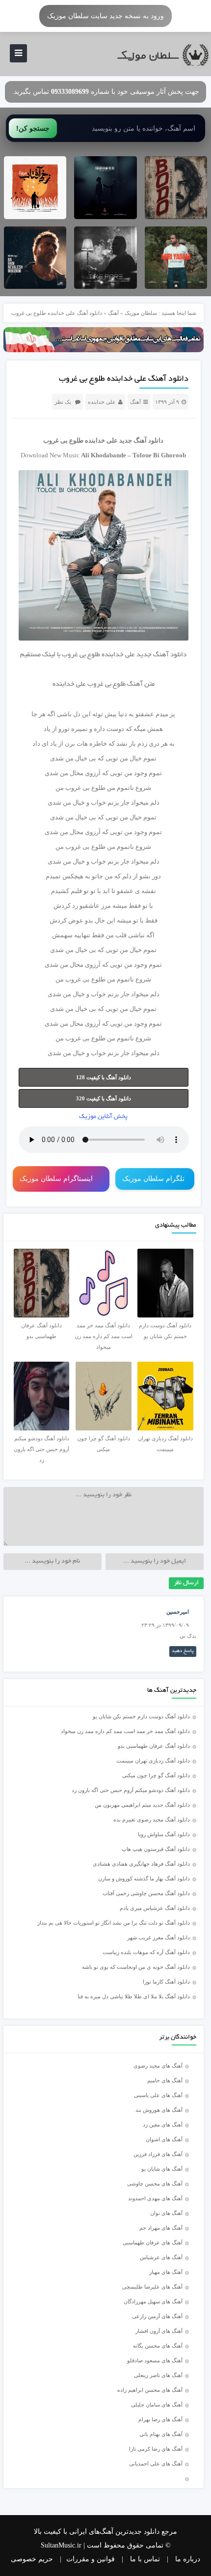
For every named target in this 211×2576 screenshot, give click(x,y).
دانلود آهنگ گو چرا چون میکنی (156, 1775)
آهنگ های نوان (166, 2213)
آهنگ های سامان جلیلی (157, 2405)
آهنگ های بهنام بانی (161, 2434)
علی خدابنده (102, 402)
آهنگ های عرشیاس (161, 2257)
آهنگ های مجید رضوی (158, 2066)
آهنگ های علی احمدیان (158, 2464)
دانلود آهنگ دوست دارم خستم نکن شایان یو (141, 1716)
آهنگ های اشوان (164, 2139)
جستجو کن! (33, 128)
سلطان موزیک (141, 313)
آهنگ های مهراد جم (161, 2228)
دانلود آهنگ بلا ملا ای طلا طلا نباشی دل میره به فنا (134, 1996)
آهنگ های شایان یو (162, 2169)
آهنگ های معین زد (163, 2125)
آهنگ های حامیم (165, 2080)
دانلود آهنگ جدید (141, 440)
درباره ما (188, 2559)
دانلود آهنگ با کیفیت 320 (104, 1098)
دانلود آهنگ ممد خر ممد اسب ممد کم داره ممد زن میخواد (125, 1731)
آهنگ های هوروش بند (159, 2110)
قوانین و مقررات (91, 2559)
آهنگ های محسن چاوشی (155, 2184)
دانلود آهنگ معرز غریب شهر (158, 1937)
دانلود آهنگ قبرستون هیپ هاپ (156, 1849)
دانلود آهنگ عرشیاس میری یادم (155, 1908)
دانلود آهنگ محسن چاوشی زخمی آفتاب (146, 1893)
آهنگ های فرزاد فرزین (158, 2154)
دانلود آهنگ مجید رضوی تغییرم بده (152, 1820)
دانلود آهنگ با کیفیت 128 (104, 1077)
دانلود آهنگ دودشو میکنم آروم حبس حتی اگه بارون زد (131, 1790)
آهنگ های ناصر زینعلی (158, 2375)
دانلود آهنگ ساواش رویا (164, 1834)
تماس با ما (145, 2559)
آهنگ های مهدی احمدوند (155, 2198)
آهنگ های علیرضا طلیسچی (152, 2287)
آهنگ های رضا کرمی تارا (156, 2449)
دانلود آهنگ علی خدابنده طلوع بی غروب (124, 379)
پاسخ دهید (183, 1651)
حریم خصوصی (32, 2559)
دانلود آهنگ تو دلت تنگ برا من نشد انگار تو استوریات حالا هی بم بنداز (114, 1923)
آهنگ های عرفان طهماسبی (153, 2242)
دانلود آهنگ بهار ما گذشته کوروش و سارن (144, 1878)
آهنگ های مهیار (166, 2272)
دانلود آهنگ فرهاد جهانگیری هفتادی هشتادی (141, 1864)
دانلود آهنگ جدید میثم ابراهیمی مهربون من (142, 1805)
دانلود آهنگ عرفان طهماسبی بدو (154, 1746)
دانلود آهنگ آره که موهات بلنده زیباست (146, 1952)
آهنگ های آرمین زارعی (157, 2316)
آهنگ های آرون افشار (159, 2331)
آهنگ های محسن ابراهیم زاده (150, 2390)
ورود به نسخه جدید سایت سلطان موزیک (105, 16)
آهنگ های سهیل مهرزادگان (153, 2301)
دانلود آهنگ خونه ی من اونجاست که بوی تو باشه (136, 1967)
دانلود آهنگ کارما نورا (166, 1982)
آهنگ (113, 313)
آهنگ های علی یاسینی (158, 2095)
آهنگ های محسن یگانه (158, 2346)
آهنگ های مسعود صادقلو (155, 2360)
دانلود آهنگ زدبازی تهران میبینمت (153, 1761)
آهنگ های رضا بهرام (160, 2419)
